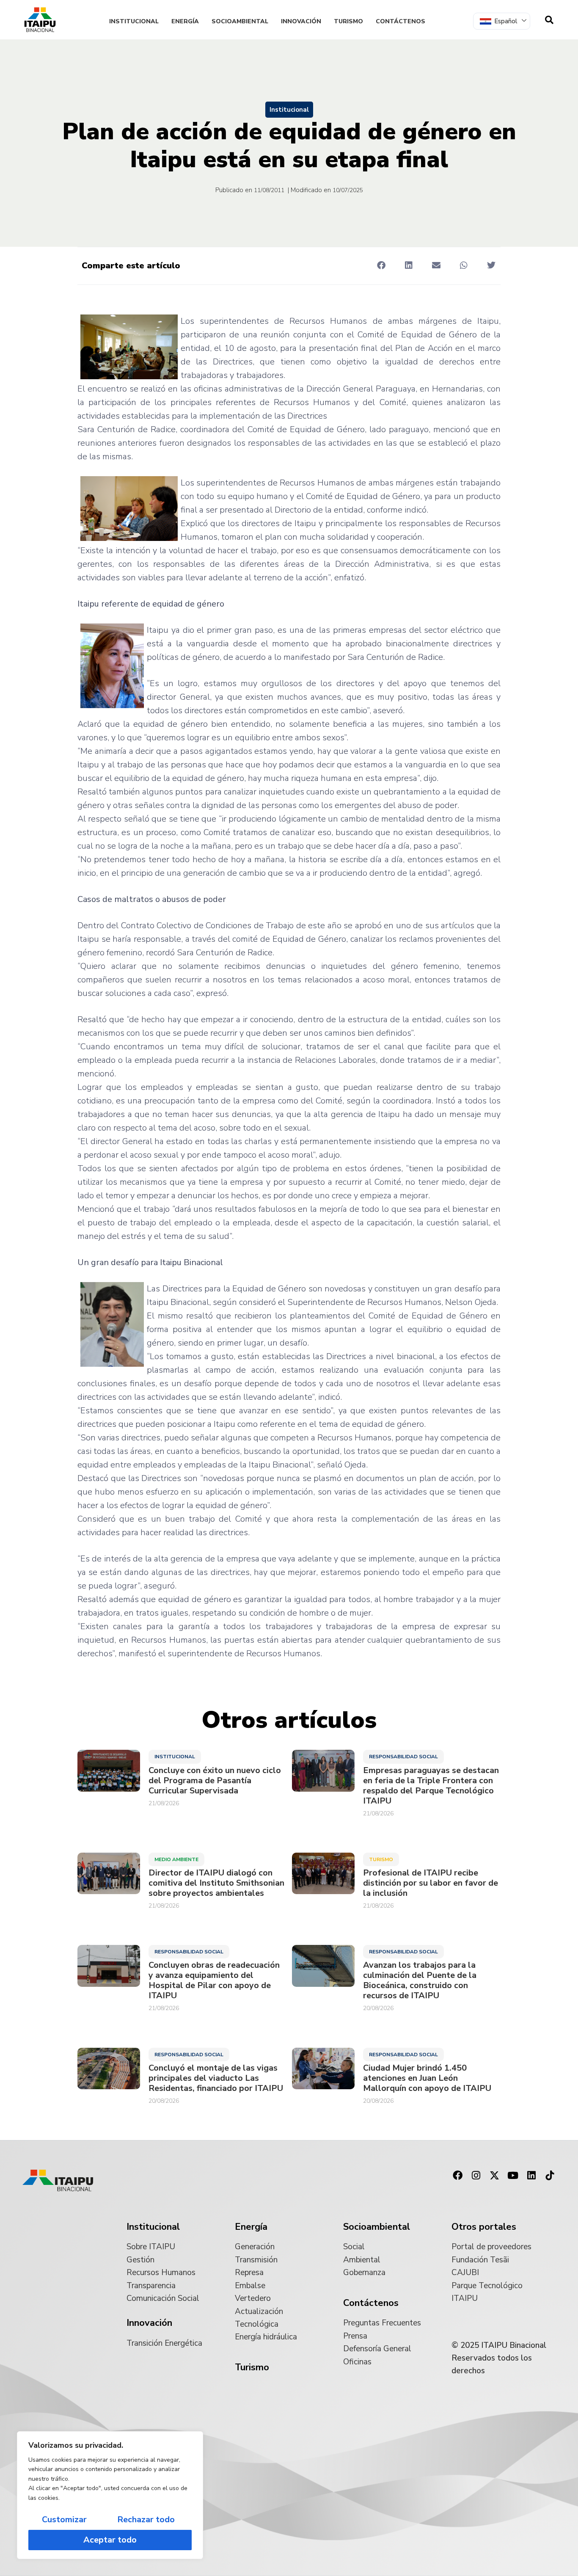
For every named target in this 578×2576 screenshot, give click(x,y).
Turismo (348, 21)
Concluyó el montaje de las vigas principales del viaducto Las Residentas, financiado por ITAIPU (216, 2078)
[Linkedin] (531, 2176)
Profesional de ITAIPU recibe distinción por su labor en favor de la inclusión (431, 1883)
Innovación (301, 21)
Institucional (134, 21)
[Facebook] (457, 2176)
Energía (185, 21)
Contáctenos (400, 21)
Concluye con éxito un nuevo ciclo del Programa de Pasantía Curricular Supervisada (215, 1781)
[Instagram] (476, 2176)
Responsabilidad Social (403, 1757)
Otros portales (484, 2227)
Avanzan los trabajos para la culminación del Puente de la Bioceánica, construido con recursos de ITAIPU (420, 1980)
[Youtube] (513, 2176)
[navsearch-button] (549, 20)
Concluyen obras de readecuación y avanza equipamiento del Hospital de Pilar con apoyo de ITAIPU (214, 1980)
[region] (110, 2495)
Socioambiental (240, 21)
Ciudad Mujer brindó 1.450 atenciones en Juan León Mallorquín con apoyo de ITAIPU (427, 2078)
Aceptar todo (110, 2540)
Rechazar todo (146, 2519)
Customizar (64, 2519)
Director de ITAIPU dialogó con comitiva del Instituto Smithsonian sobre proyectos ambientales (216, 1883)
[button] (381, 265)
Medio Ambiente (176, 1859)
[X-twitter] (495, 2176)
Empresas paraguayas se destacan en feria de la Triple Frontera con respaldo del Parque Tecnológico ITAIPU (431, 1786)
